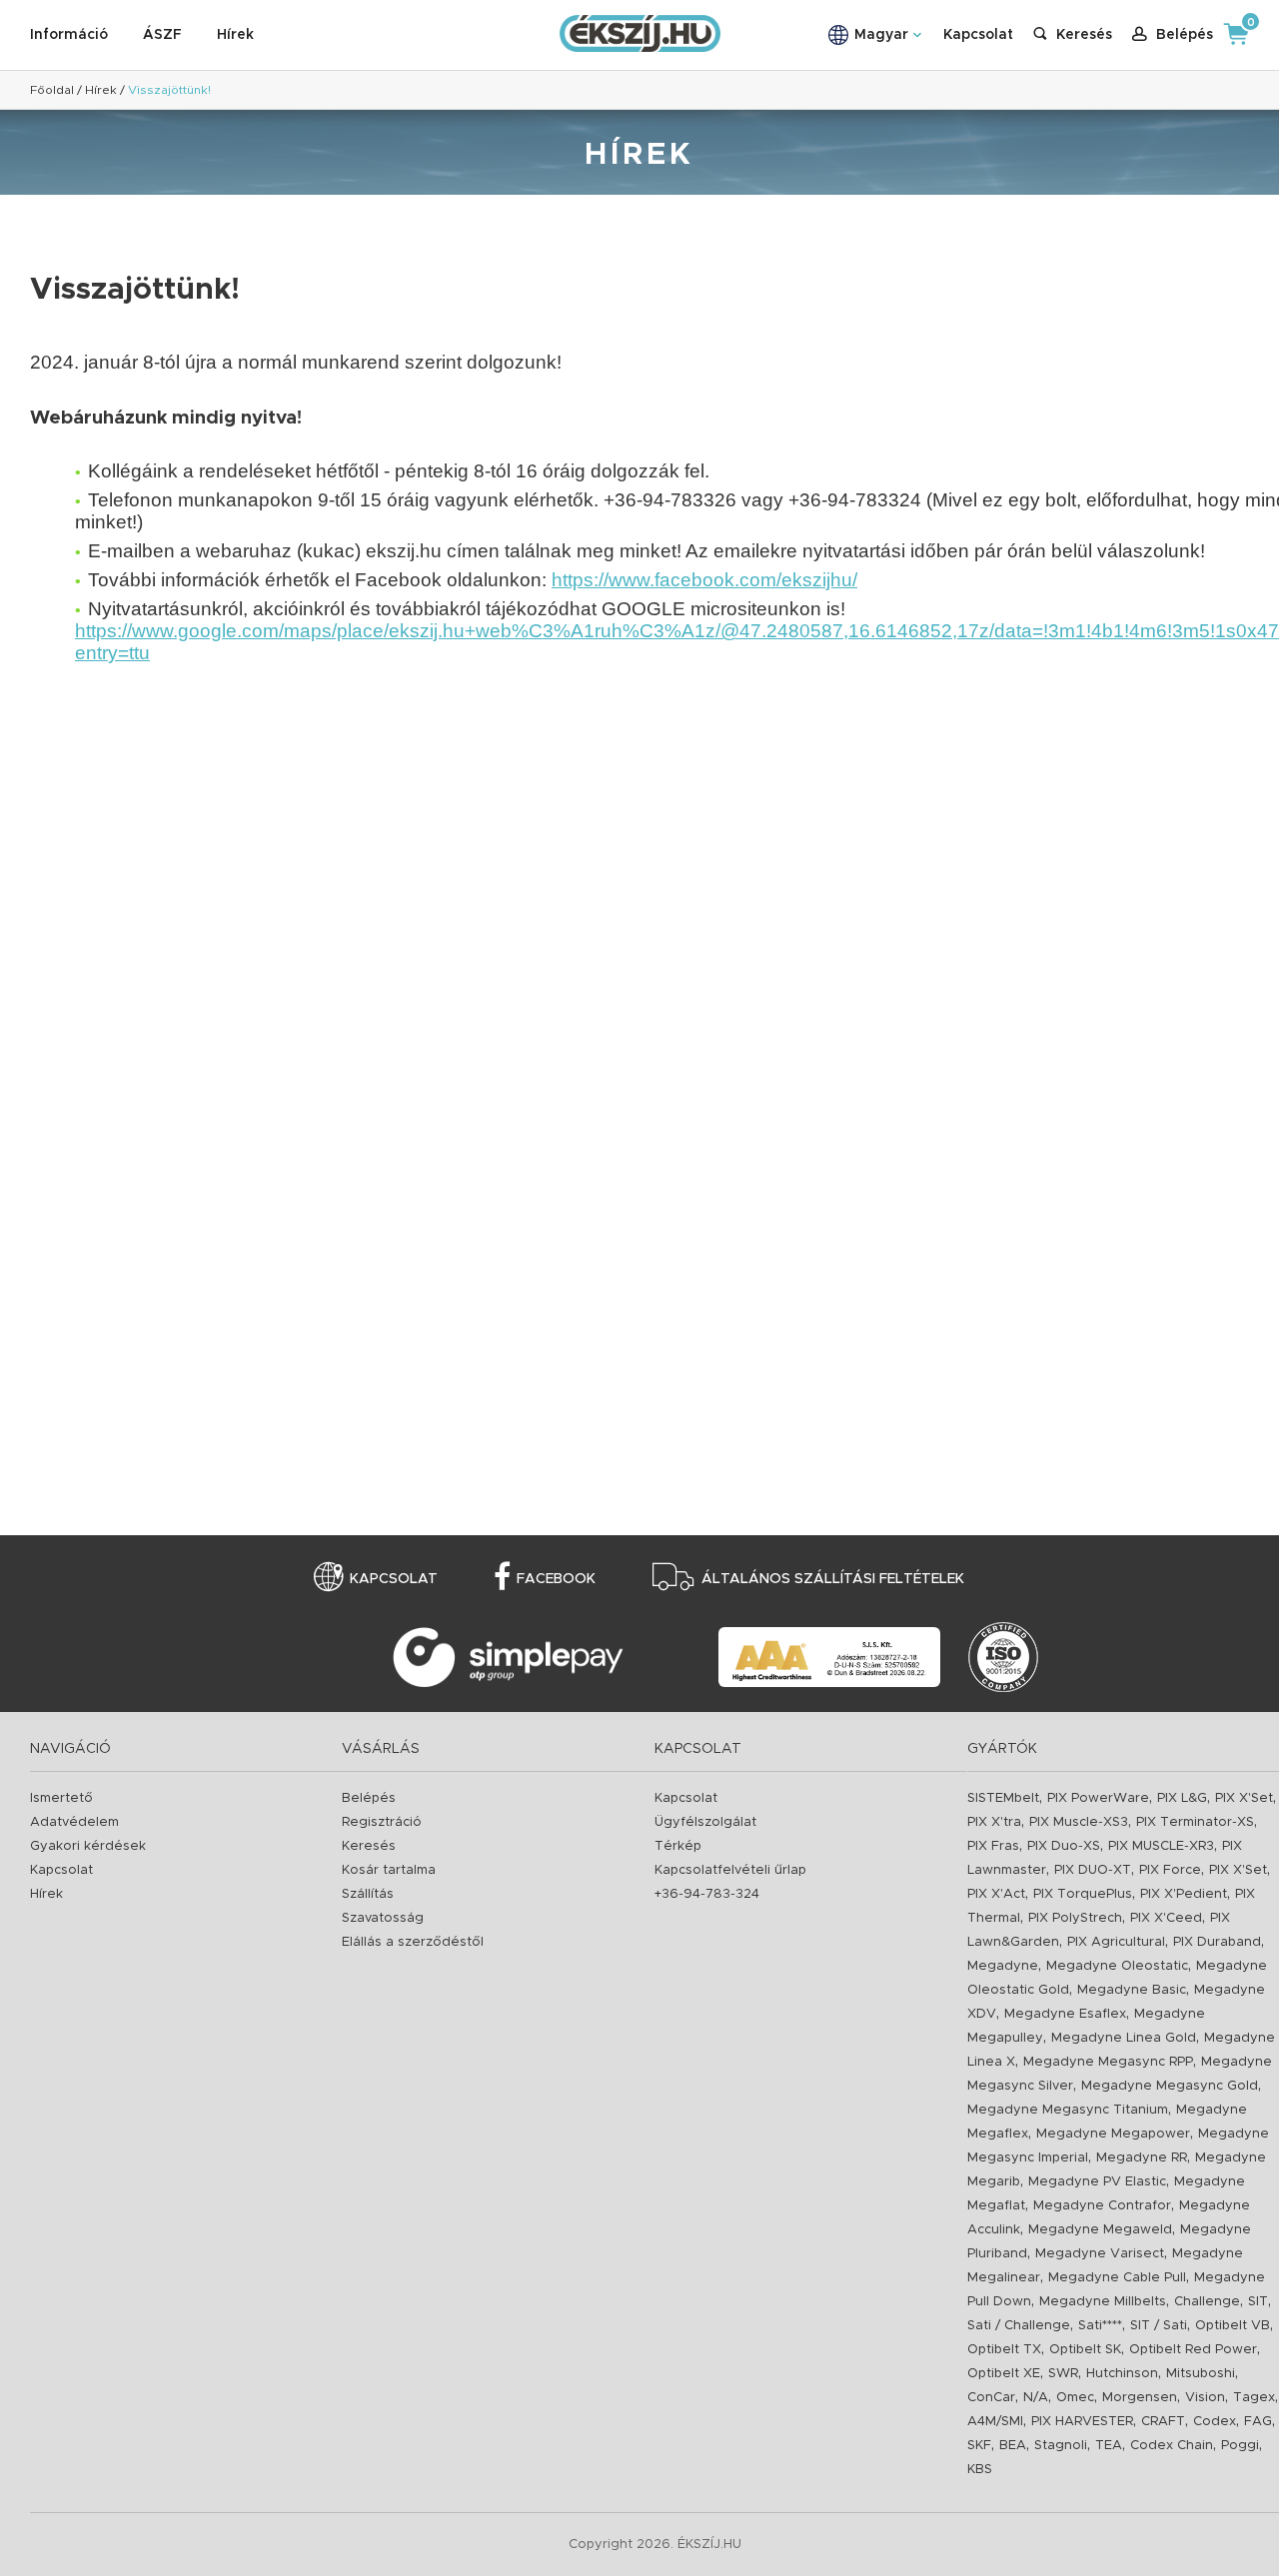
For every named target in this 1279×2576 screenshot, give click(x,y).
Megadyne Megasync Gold (1170, 2086)
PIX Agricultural (1116, 1942)
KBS (980, 2470)
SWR (1063, 2374)
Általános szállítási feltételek (833, 1579)
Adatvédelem (74, 1822)
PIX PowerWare (1098, 1798)
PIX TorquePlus (1083, 1894)
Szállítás (368, 1894)
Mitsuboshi (1201, 2374)
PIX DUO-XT (1093, 1870)
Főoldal (52, 90)
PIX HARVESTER (1082, 2422)
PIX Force (1170, 1870)
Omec (1075, 2398)
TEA (1109, 2446)
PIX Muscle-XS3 (1079, 1822)
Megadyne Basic (1132, 1990)
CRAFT (1163, 2422)
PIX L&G (1182, 1798)
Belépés (369, 1798)
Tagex (1254, 2398)
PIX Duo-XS (1064, 1846)
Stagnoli (1061, 2446)
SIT (1258, 2302)
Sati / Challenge (1019, 2326)
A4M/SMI (995, 2422)
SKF (979, 2446)
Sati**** (1100, 2326)
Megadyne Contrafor (1102, 2206)
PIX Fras (993, 1846)
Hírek (235, 35)
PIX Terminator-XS (1195, 1822)
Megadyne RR (1142, 2158)
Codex (1215, 2422)
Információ (69, 35)
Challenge (1207, 2302)
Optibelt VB (1233, 2326)
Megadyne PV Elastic (1097, 2182)
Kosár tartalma (389, 1870)
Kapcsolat (978, 35)
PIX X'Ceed (1166, 1918)
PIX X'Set (1244, 1798)
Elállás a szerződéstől (413, 1942)
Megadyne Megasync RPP (1108, 2062)
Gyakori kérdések (88, 1846)
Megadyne (1003, 1966)
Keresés (369, 1846)
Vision (1205, 2398)
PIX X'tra (994, 1822)
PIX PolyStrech (1075, 1918)
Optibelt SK (1085, 2350)
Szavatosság (383, 1918)
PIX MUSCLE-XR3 (1161, 1846)
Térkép (678, 1846)
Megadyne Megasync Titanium (1068, 2110)
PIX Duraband (1217, 1942)
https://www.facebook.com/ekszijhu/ (704, 580)
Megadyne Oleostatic (1117, 1966)
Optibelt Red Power (1193, 2350)
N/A (1036, 2398)
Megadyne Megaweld (1100, 2230)
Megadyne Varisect (1100, 2254)
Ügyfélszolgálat (705, 1822)
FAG (1258, 2422)
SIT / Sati (1159, 2326)
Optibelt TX (1004, 2350)
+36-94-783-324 (707, 1894)
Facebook (556, 1579)
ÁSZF (162, 35)
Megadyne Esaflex (1065, 2014)
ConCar (991, 2398)
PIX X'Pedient (1184, 1894)
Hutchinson (1122, 2374)
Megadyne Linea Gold (1124, 2038)
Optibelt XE (1004, 2374)
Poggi (1240, 2446)
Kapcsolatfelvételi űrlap (730, 1870)
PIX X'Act (996, 1894)
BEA (1013, 2446)
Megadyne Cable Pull (1117, 2278)
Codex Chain (1172, 2446)
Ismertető (61, 1798)
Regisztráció (382, 1822)
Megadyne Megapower (1113, 2134)
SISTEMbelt (1003, 1798)
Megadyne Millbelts (1103, 2302)
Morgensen (1140, 2398)
